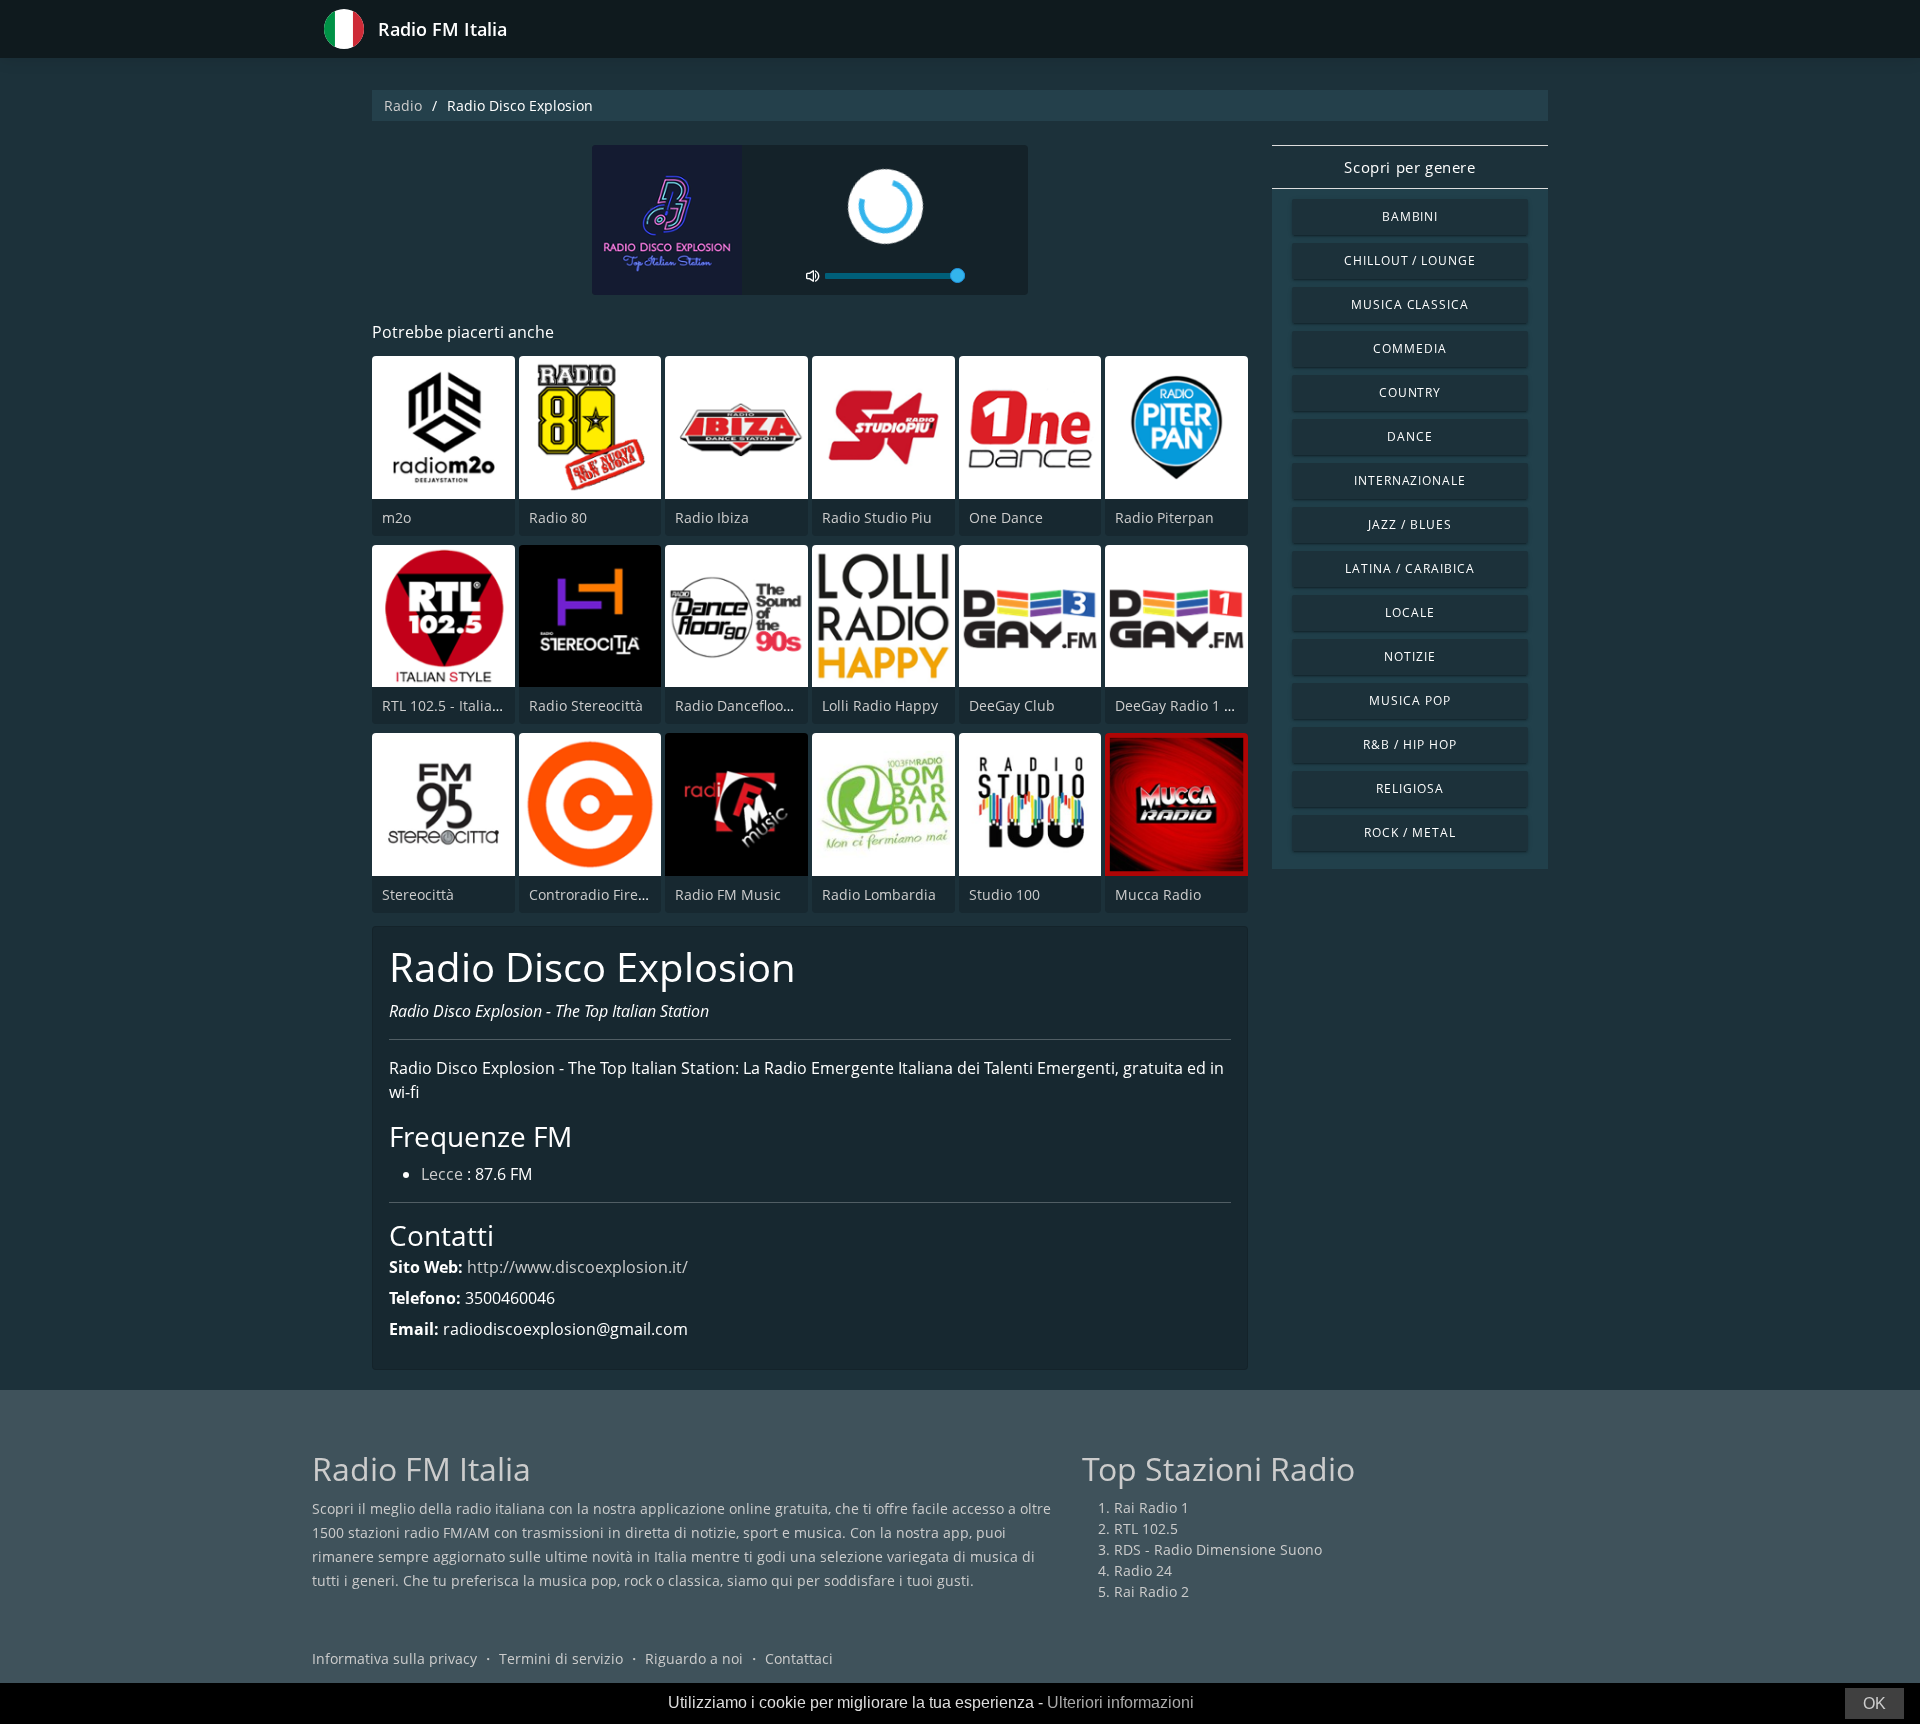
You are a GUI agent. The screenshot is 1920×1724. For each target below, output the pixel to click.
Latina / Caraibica (1409, 568)
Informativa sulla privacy (394, 1658)
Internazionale (1410, 480)
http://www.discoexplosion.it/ (577, 1267)
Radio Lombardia (879, 894)
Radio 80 (558, 517)
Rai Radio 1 (1151, 1507)
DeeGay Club (1012, 705)
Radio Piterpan (1164, 517)
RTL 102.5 (1146, 1528)
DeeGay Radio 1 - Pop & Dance (1216, 705)
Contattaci (799, 1658)
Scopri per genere (1409, 167)
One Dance (1006, 517)
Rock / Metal (1410, 832)
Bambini (1410, 216)
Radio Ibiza (712, 517)
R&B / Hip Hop (1409, 744)
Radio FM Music (728, 894)
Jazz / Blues (1410, 524)
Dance (1410, 436)
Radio (403, 105)
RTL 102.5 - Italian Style (459, 705)
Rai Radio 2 (1151, 1591)
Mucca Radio (1158, 894)
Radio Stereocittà (586, 705)
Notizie (1410, 656)
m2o (396, 517)
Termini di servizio (561, 1658)
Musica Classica (1410, 304)
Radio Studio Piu (877, 517)
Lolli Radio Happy (880, 705)
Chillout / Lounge (1410, 260)
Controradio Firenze (595, 894)
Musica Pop (1410, 700)
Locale (1410, 612)
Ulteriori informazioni (1120, 1702)
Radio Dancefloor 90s (745, 705)
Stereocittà (418, 894)
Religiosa (1410, 788)
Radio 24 (1143, 1570)
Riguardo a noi (694, 1658)
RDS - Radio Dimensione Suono (1218, 1549)
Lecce (442, 1174)
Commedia (1410, 348)
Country (1410, 392)
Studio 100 (1004, 894)
